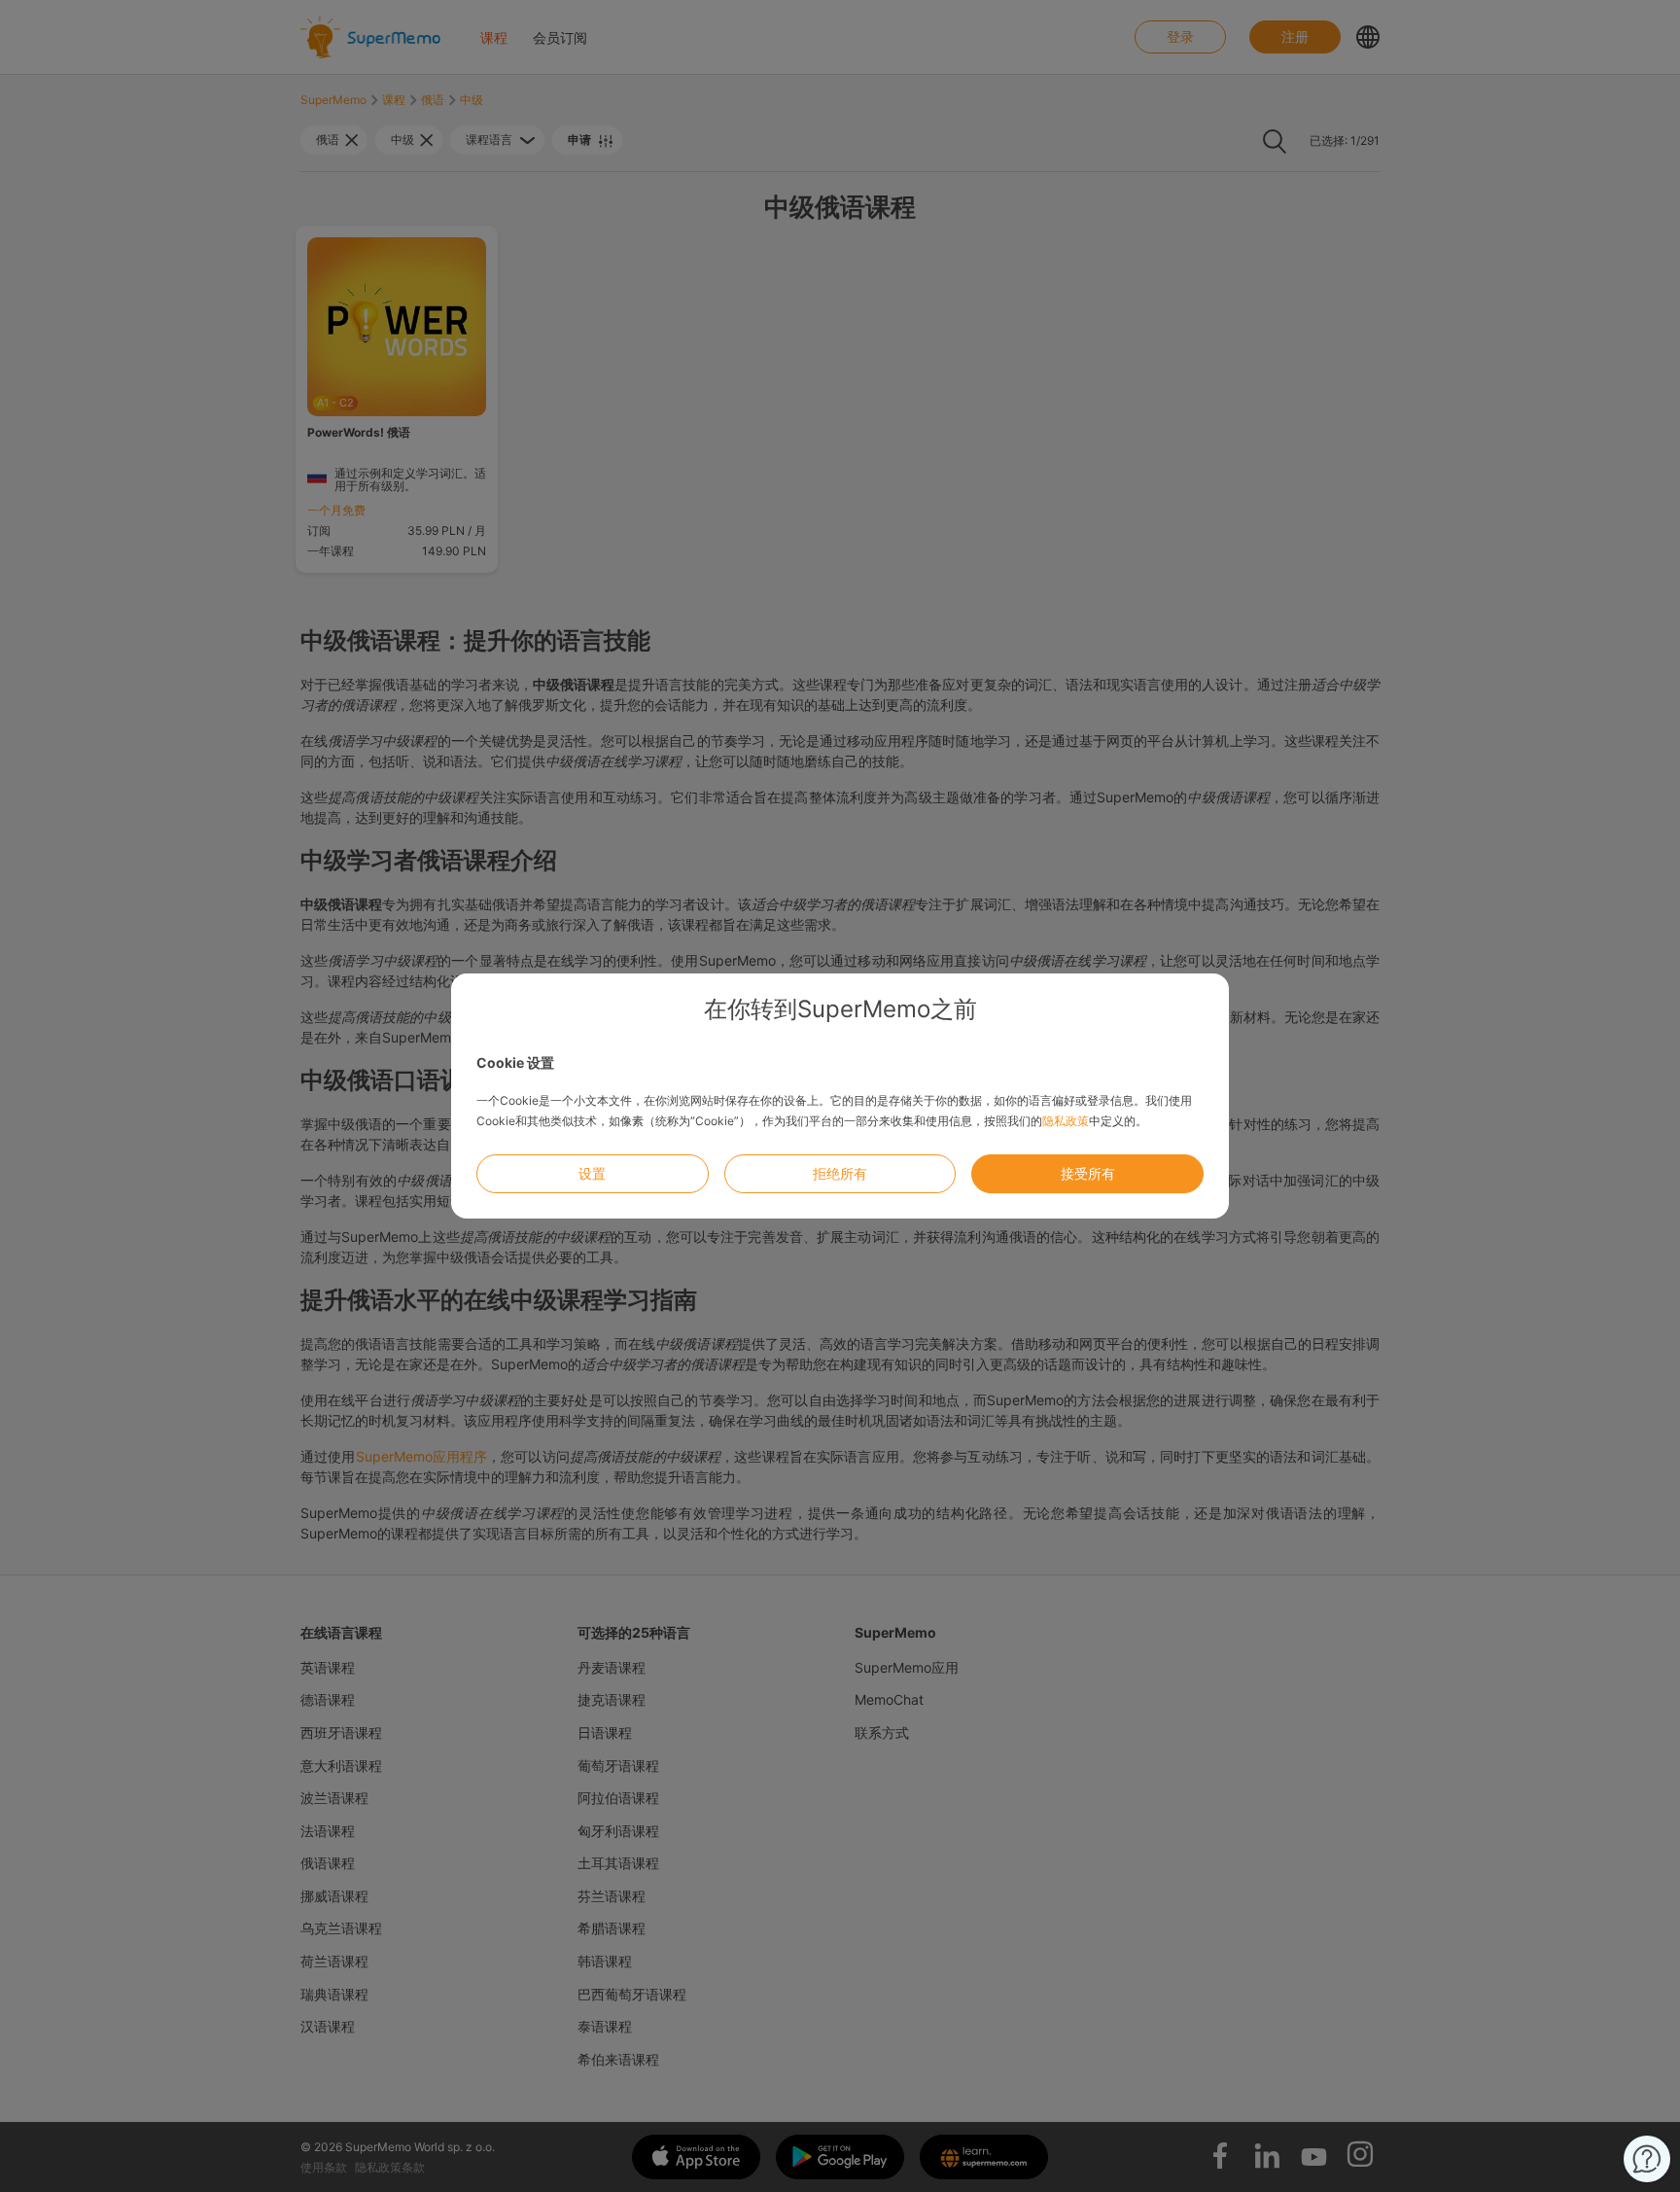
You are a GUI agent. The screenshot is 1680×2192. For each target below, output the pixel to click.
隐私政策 (1066, 1121)
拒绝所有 (840, 1173)
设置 (592, 1173)
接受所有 (1088, 1173)
